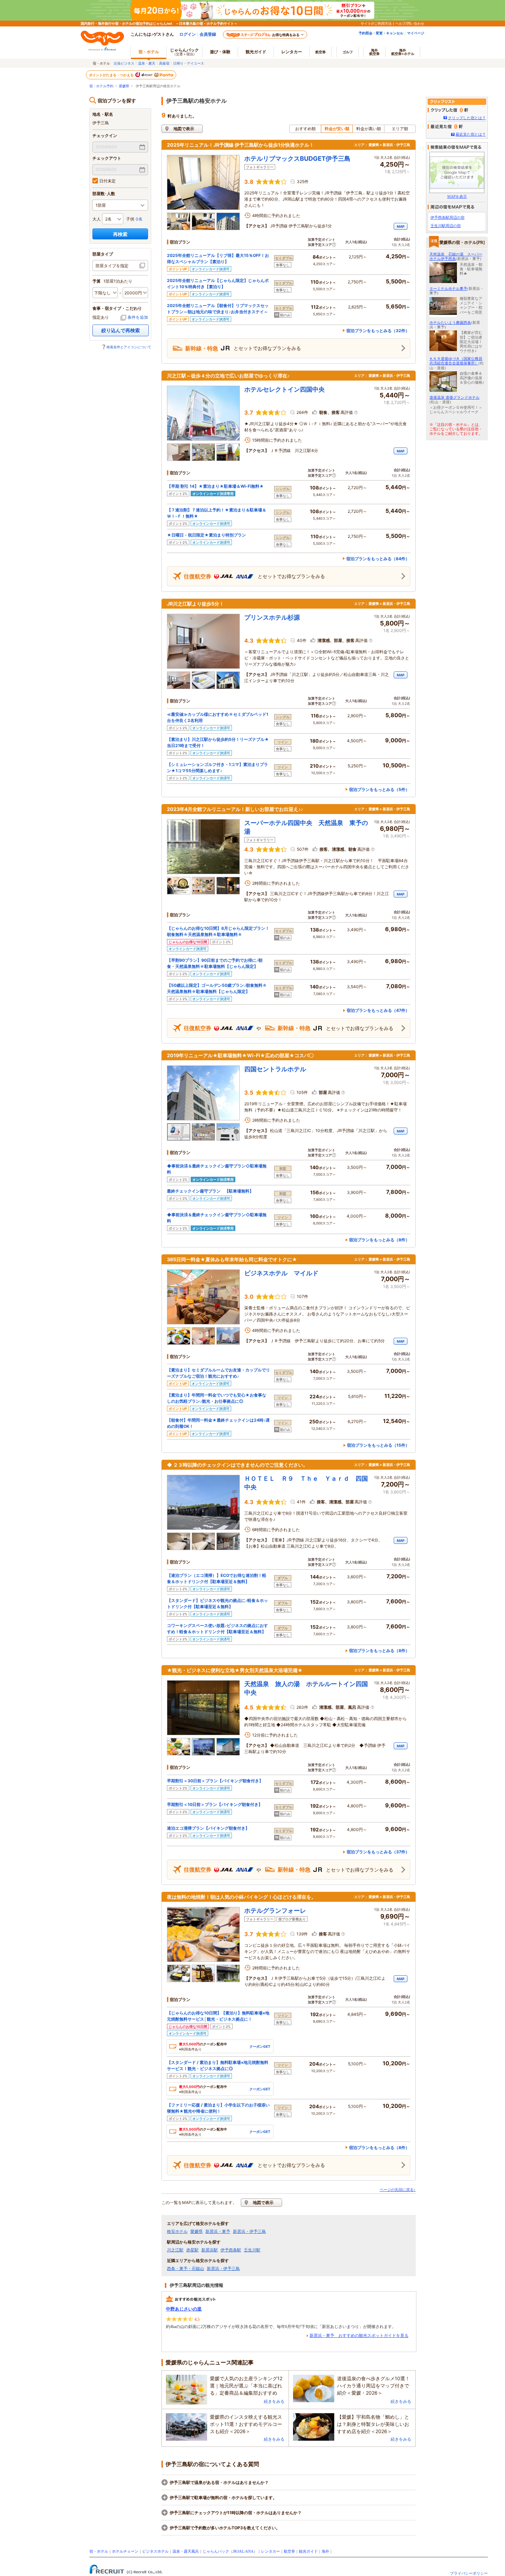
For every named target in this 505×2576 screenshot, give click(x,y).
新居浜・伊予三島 (249, 2232)
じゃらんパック (184, 52)
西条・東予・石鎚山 (186, 2269)
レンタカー (292, 52)
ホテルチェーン (125, 2551)
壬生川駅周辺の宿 (446, 226)
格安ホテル (177, 2232)
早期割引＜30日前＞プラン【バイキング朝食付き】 (215, 1781)
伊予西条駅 (231, 2250)
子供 (130, 219)
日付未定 (108, 181)
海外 (374, 52)
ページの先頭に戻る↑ (398, 2190)
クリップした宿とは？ (467, 118)
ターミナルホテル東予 (448, 289)
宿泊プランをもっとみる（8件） (379, 1240)
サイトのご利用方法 (376, 23)
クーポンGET (260, 2046)
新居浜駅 (210, 2250)
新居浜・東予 (218, 2232)
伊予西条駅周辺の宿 (447, 217)
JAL (241, 2551)
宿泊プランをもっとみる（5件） (379, 789)
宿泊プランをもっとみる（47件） (378, 1010)
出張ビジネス (124, 63)
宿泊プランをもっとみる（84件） (378, 559)
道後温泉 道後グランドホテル (454, 397)
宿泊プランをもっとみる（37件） (378, 1852)
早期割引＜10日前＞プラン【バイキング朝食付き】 (215, 1804)
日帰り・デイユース (189, 63)
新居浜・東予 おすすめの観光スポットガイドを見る (359, 2336)
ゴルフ (348, 52)
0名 (139, 219)
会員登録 (208, 34)
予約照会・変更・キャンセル (381, 33)
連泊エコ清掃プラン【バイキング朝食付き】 (208, 1828)
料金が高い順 (369, 129)
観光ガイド (308, 2551)
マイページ (416, 33)
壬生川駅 (252, 2250)
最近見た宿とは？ (471, 134)
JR (235, 2551)
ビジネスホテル (155, 2551)
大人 (97, 219)
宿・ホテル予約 (101, 86)
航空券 (321, 52)
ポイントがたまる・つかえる (112, 75)
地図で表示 (184, 129)
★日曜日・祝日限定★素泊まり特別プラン (206, 535)
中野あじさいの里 (184, 2309)
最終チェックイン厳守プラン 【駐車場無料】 (210, 1191)
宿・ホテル (99, 2551)
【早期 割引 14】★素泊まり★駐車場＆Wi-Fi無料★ (215, 486)
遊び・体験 (220, 52)
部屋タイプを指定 (112, 266)
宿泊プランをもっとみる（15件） (378, 1445)
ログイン (188, 34)
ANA (249, 2551)
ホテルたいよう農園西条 (450, 323)
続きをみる (274, 2401)
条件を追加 (138, 317)
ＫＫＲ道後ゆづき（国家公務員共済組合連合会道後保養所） (456, 361)
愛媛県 (124, 86)
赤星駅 (192, 2250)
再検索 (120, 234)
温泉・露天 (147, 63)
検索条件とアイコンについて (129, 347)
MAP (401, 226)
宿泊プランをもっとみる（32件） (378, 331)
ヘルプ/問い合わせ (410, 23)
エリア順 (400, 129)
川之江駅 (175, 2250)
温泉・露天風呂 (186, 2551)
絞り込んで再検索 (121, 330)
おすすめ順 (305, 129)
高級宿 (164, 63)
